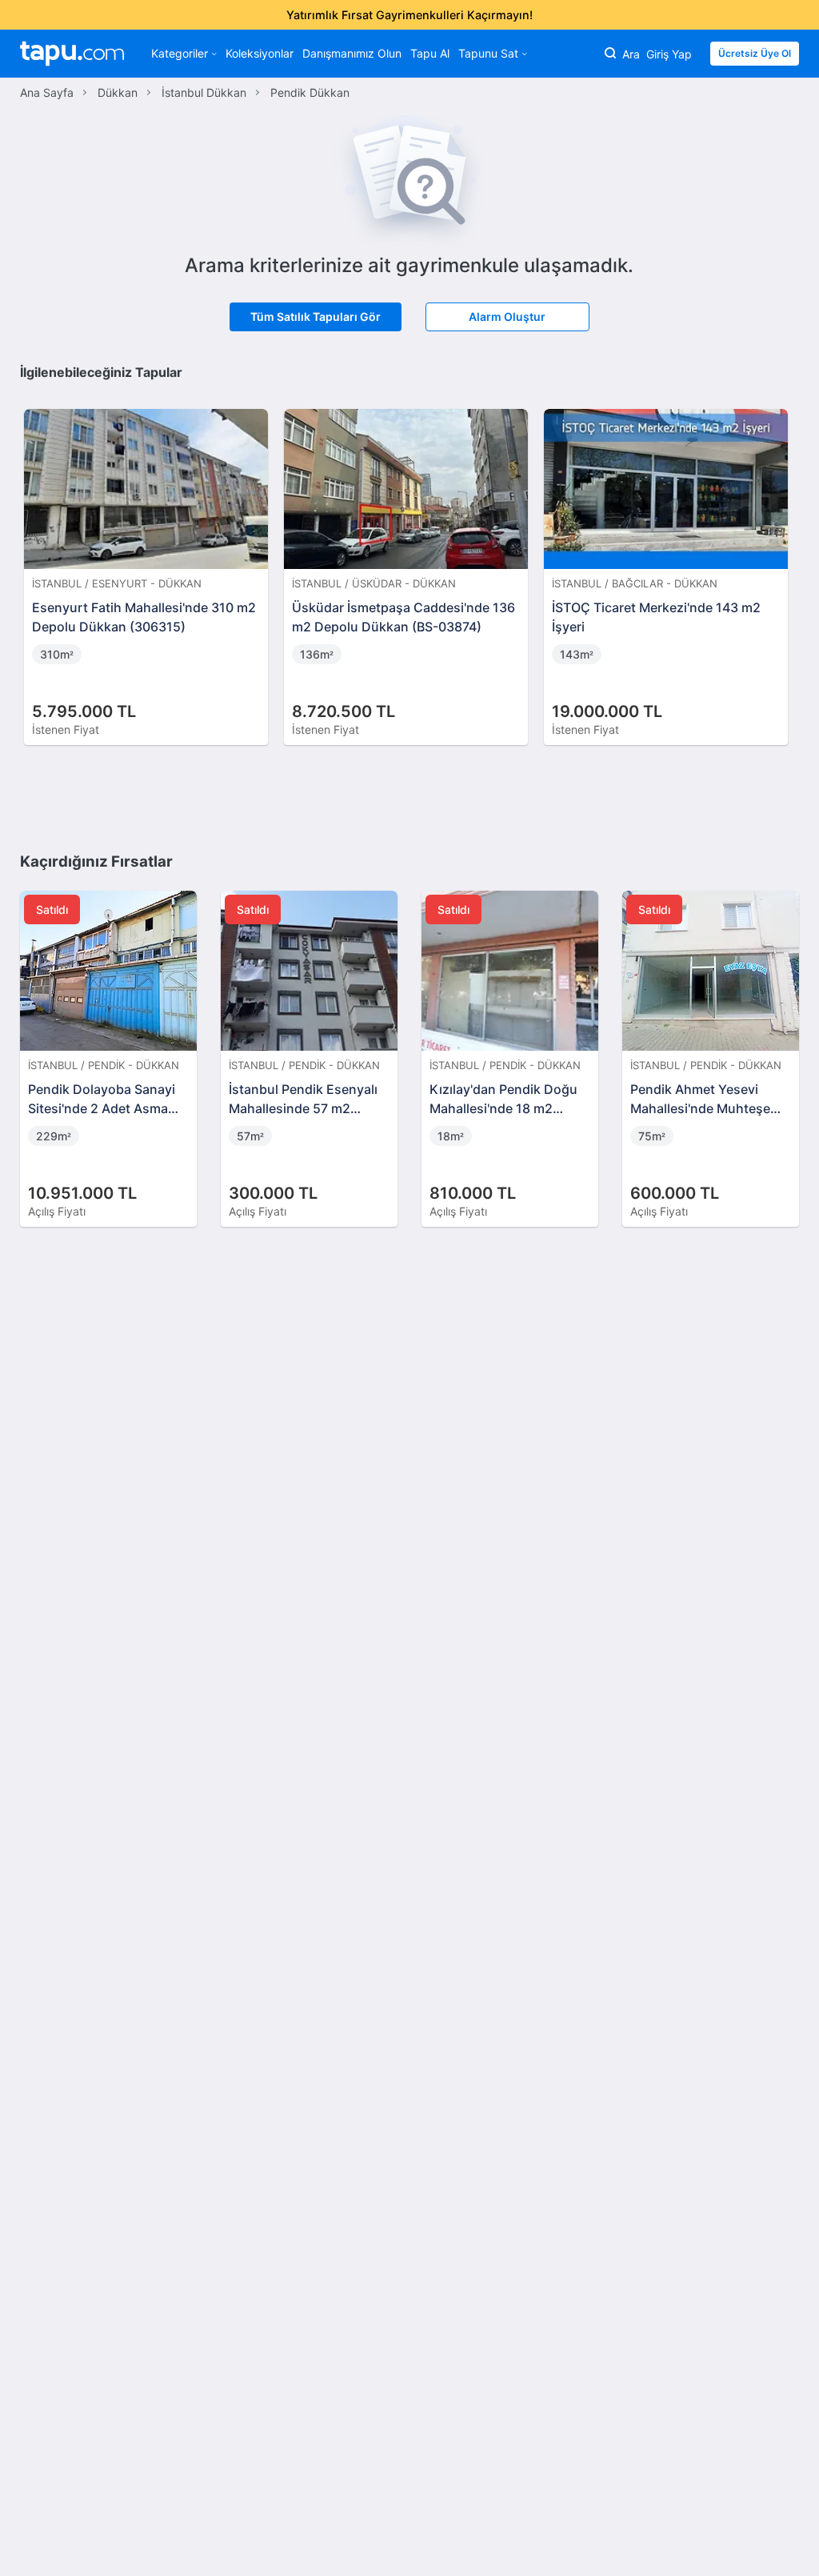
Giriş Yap (669, 54)
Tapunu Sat (488, 53)
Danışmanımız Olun (352, 53)
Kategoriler (180, 53)
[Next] (781, 560)
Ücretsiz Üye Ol (755, 53)
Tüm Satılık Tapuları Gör (316, 316)
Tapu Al (430, 53)
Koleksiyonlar (260, 53)
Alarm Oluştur (507, 316)
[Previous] (38, 560)
